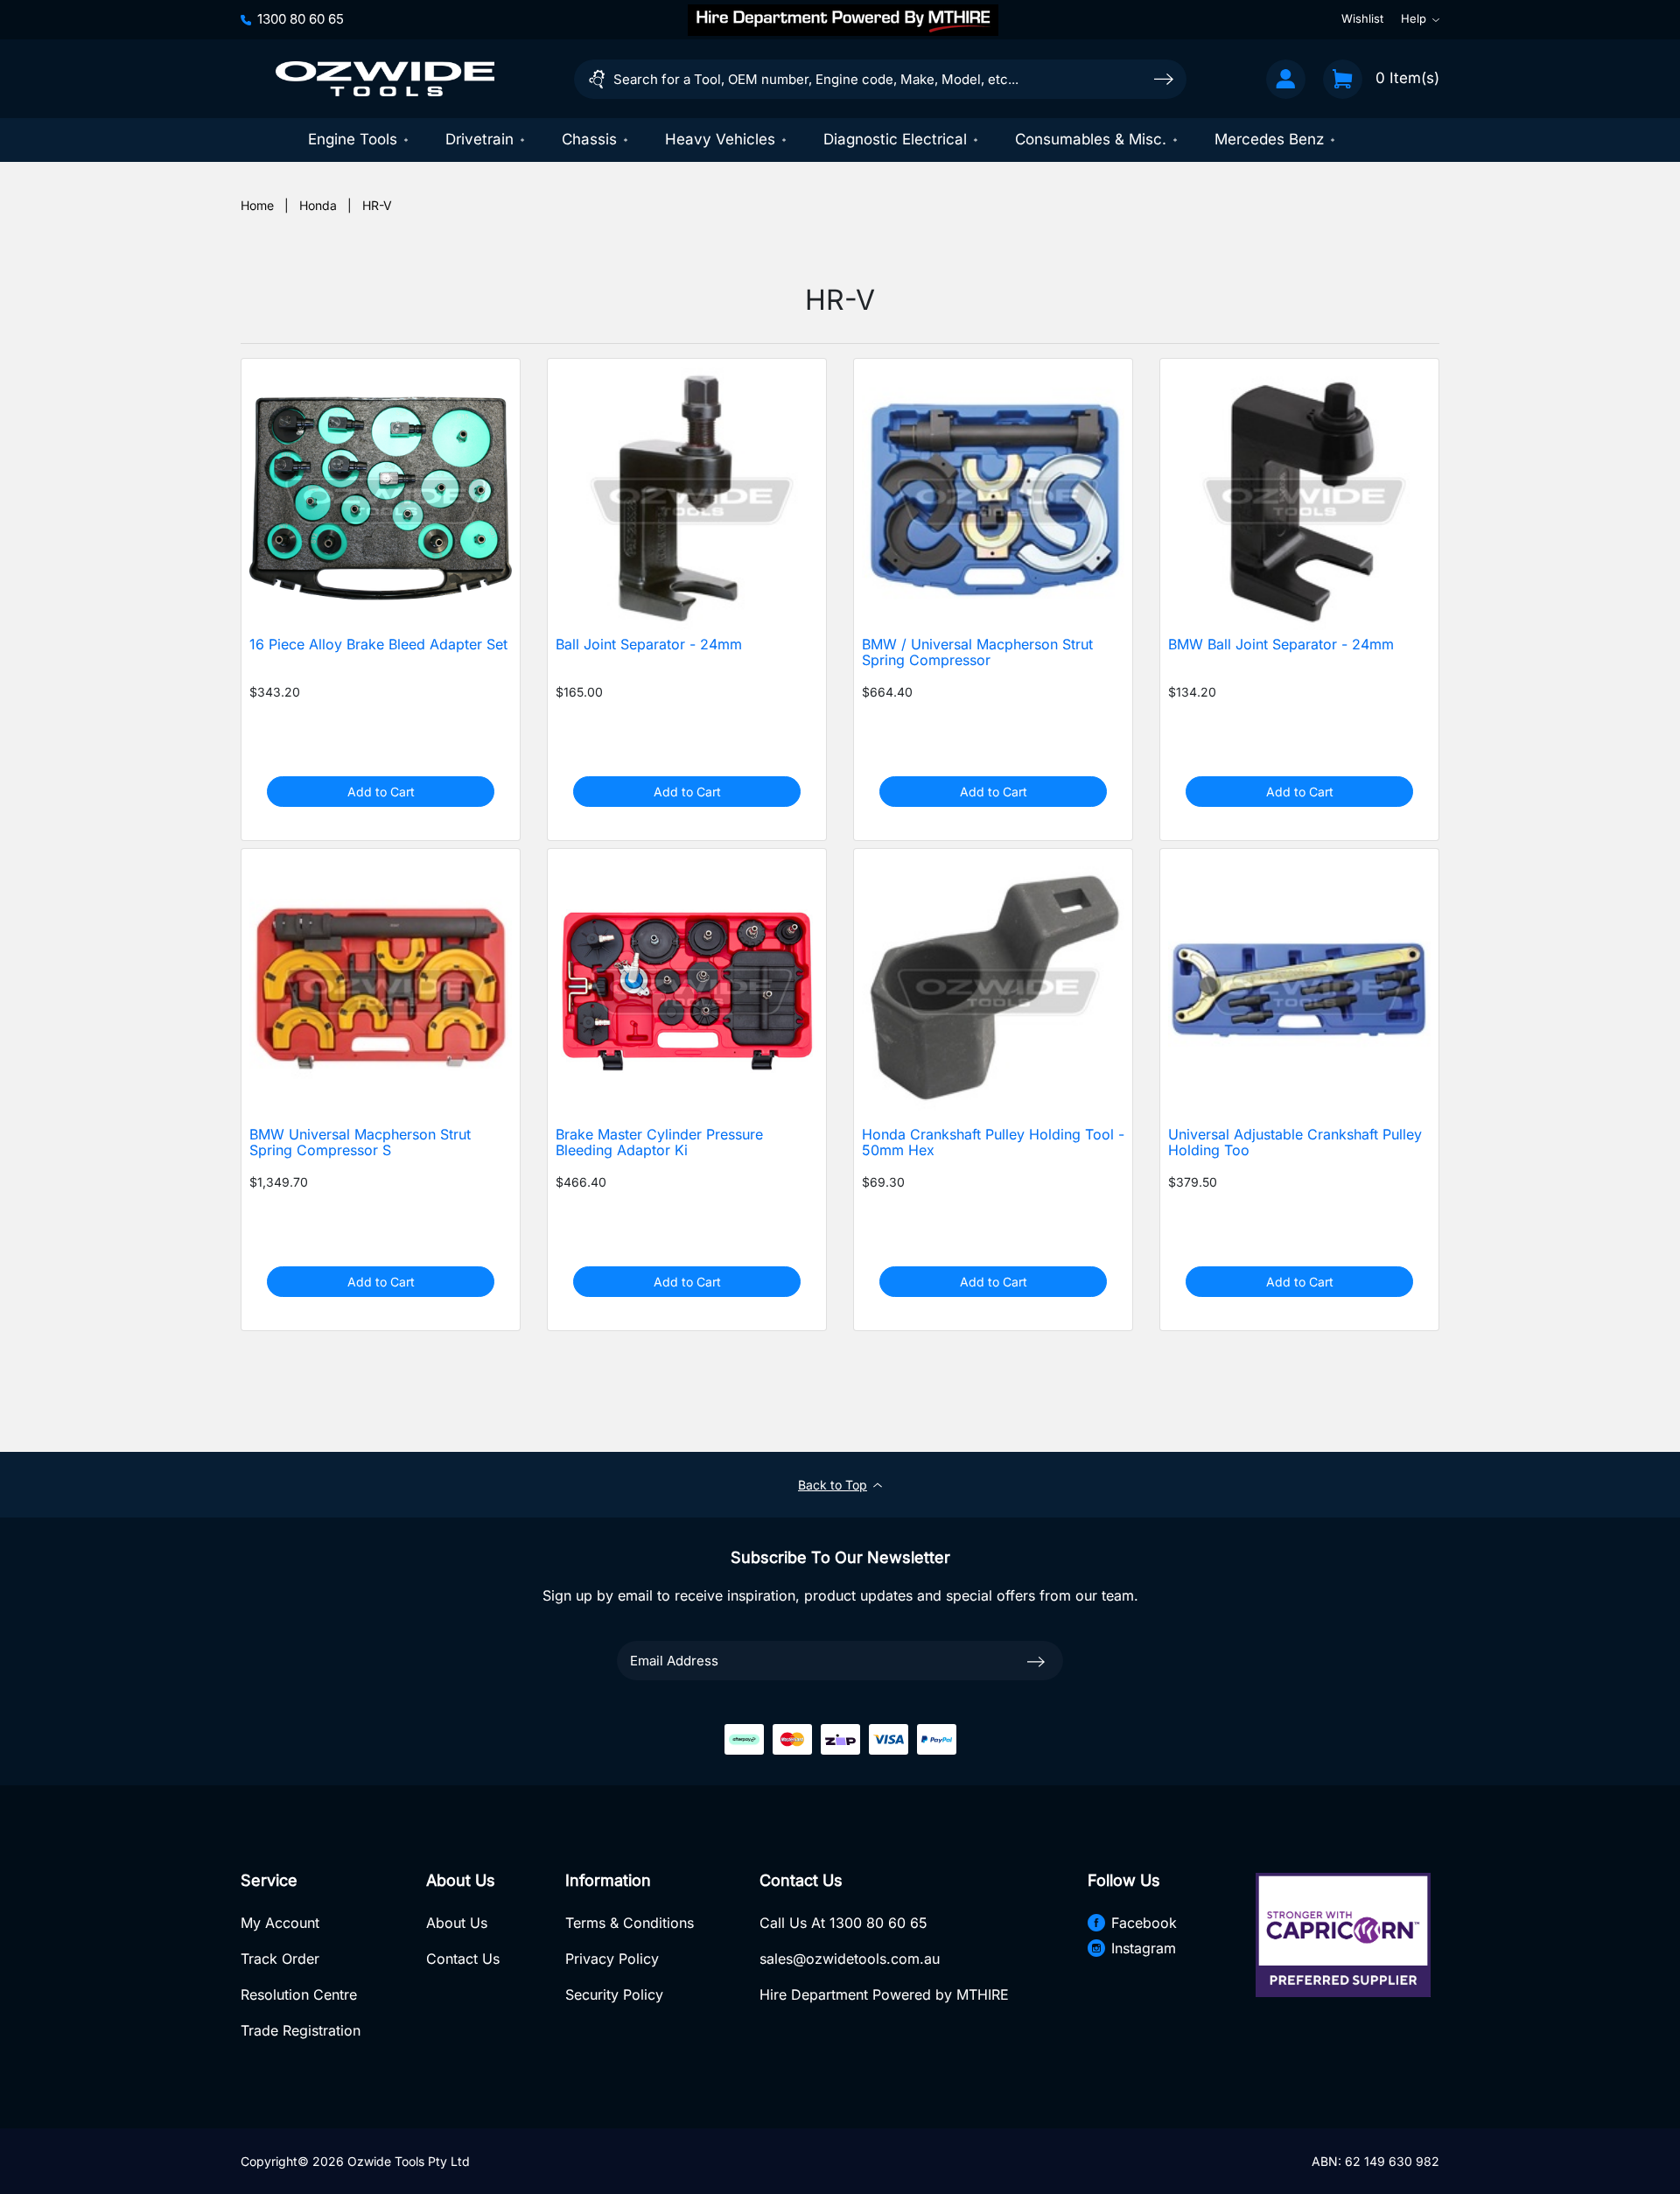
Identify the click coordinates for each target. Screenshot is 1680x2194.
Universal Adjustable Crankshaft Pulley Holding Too (1295, 1143)
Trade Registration (301, 2030)
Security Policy (614, 1994)
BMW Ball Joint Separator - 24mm (1281, 645)
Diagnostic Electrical (895, 139)
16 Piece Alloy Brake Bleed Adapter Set (378, 645)
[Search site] (1164, 78)
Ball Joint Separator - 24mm (649, 645)
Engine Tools (353, 139)
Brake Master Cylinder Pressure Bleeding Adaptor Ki (659, 1143)
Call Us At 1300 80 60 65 (843, 1923)
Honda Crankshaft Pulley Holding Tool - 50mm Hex (993, 1143)
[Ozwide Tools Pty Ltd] (385, 79)
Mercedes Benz (1269, 139)
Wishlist (1362, 19)
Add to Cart (381, 792)
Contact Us (463, 1959)
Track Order (280, 1959)
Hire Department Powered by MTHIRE (884, 1994)
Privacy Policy (612, 1959)
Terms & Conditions (630, 1923)
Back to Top (833, 1485)
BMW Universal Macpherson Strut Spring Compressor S (360, 1143)
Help (1414, 19)
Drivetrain (479, 139)
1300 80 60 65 (301, 19)
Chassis (589, 139)
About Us (457, 1923)
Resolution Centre (299, 1994)
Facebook (1144, 1923)
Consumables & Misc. (1091, 139)
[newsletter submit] (1036, 1660)
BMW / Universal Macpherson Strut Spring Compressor (977, 653)
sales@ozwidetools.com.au (850, 1959)
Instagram (1144, 1948)
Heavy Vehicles (720, 139)
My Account (280, 1923)
